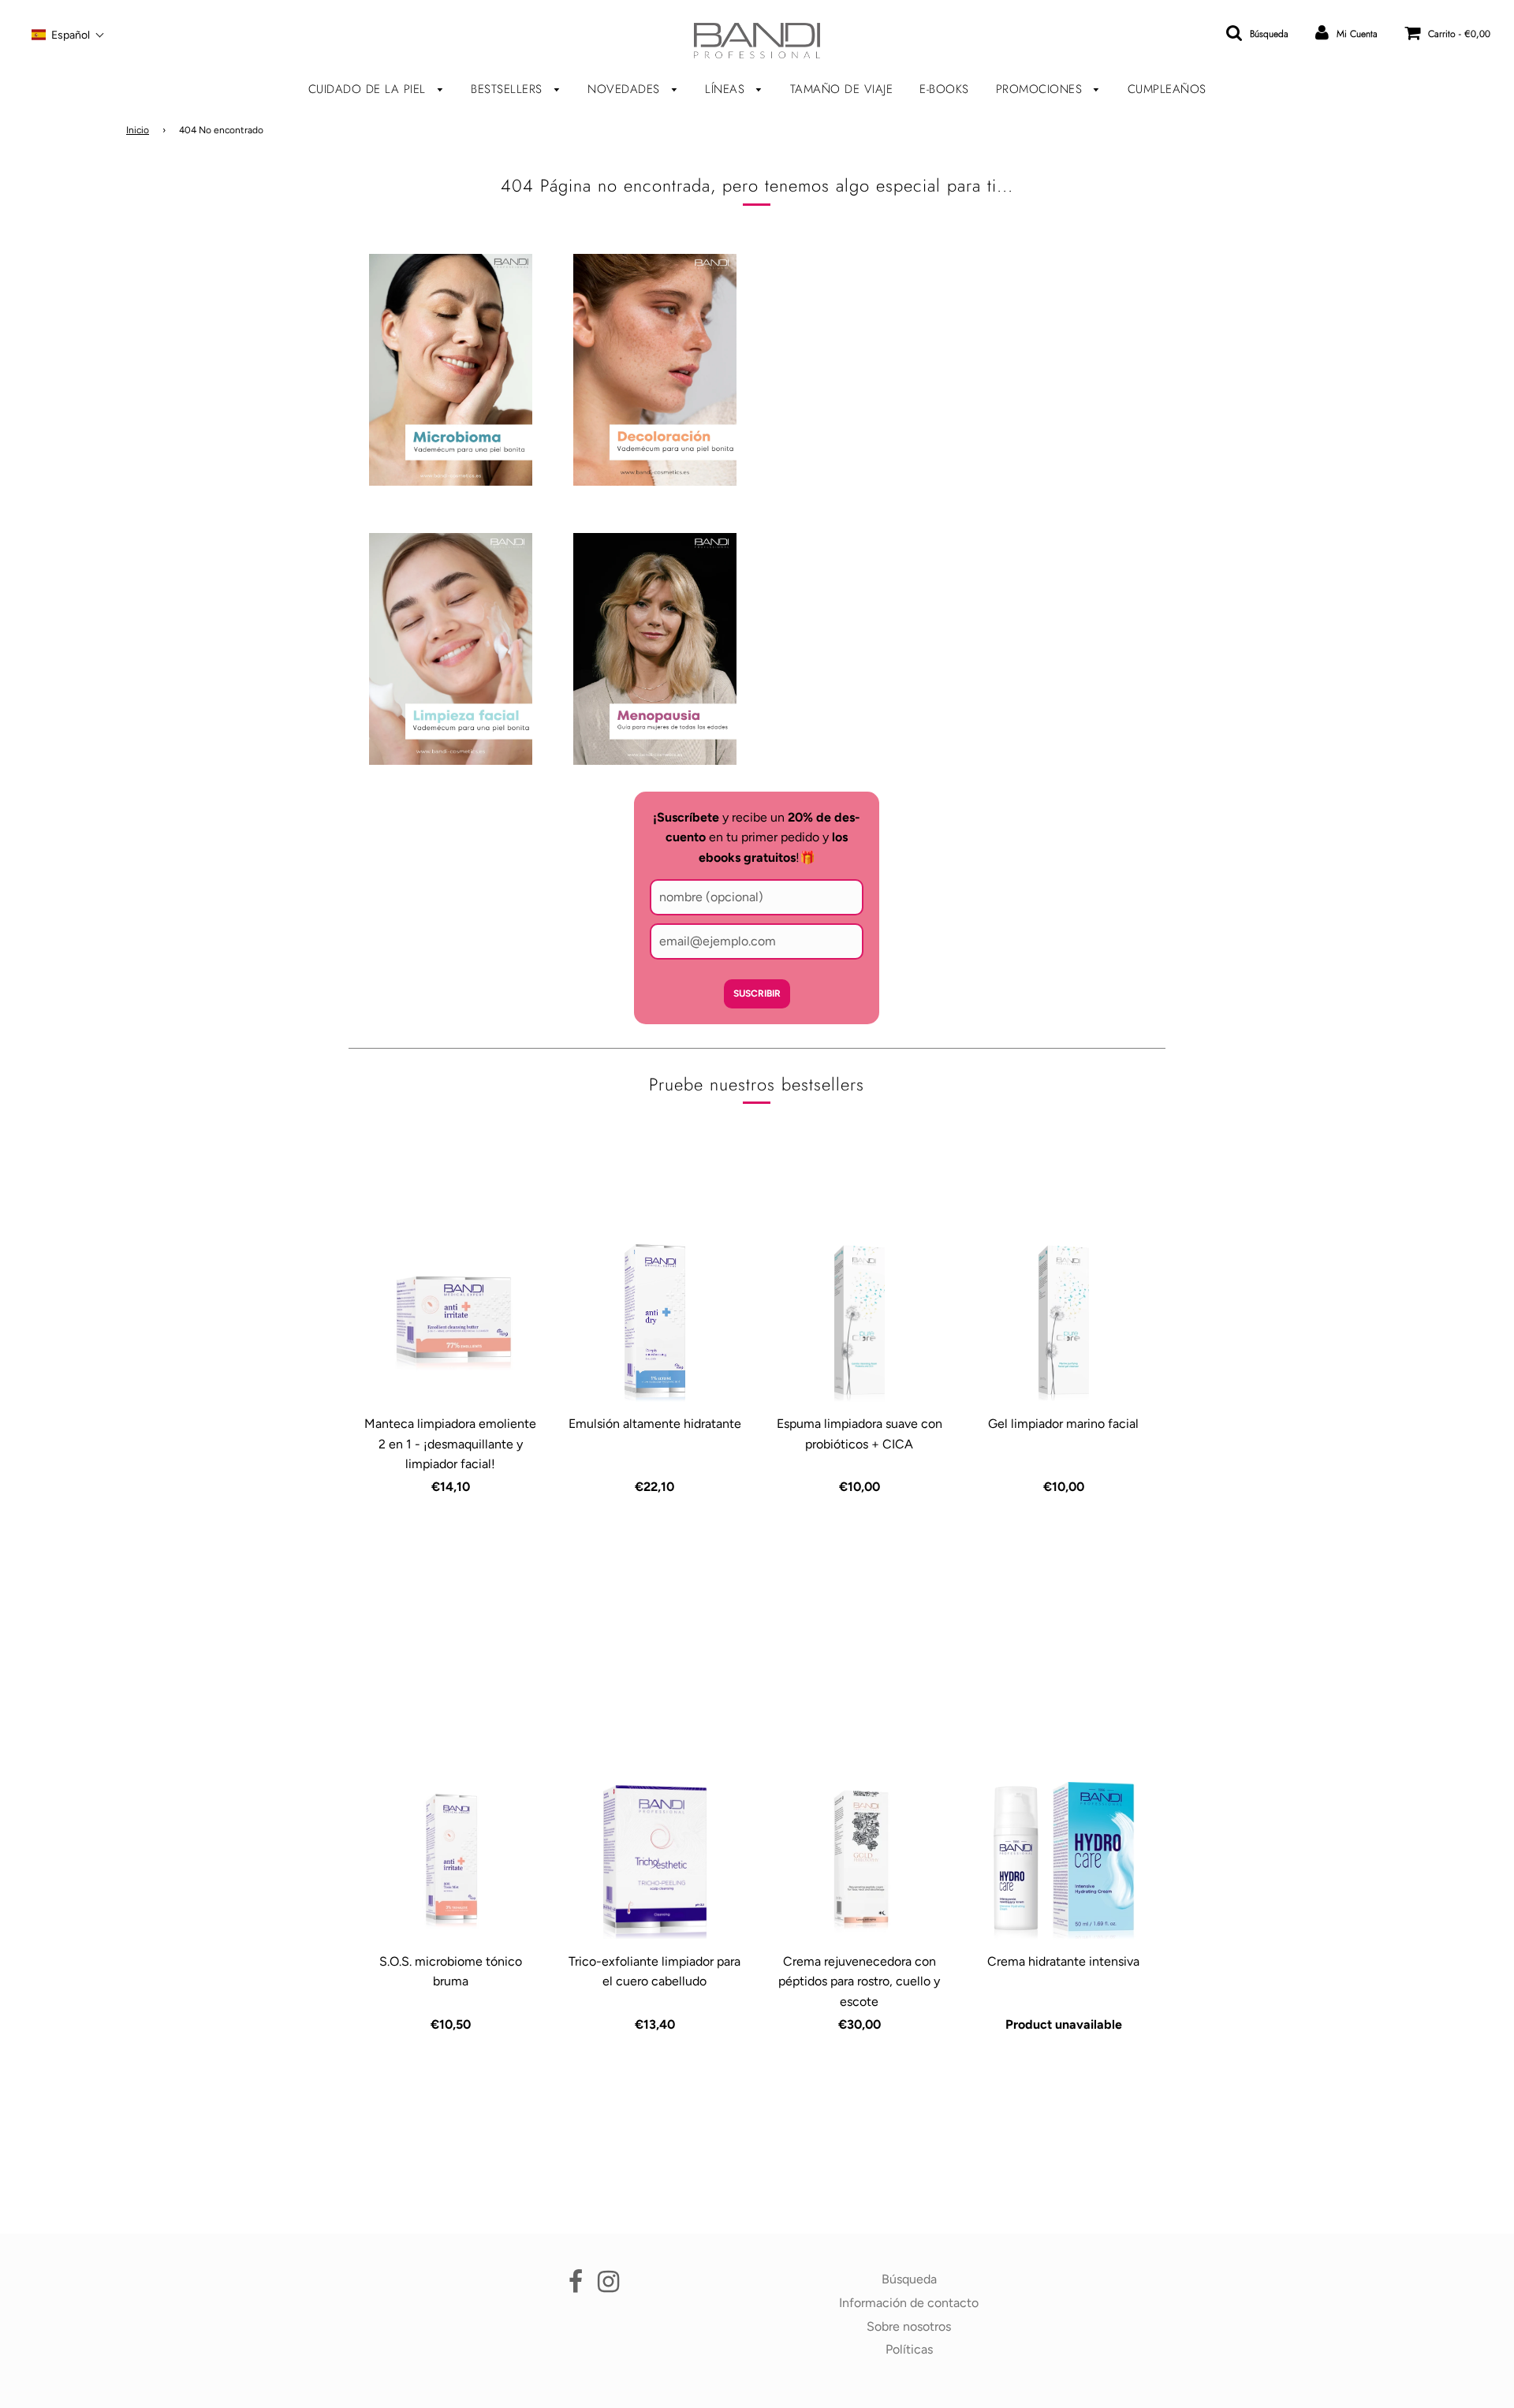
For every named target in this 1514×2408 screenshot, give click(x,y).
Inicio (138, 130)
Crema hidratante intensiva (1063, 1961)
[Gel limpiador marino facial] (1063, 1323)
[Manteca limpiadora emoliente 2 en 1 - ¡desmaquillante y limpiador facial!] (451, 1323)
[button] (68, 35)
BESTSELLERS (509, 89)
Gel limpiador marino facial (1063, 1424)
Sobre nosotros (909, 2326)
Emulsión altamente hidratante (655, 1424)
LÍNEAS (727, 89)
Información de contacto (909, 2303)
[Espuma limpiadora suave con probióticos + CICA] (859, 1323)
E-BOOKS (944, 89)
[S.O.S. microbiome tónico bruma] (451, 1861)
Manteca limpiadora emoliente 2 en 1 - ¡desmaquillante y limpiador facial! (450, 1444)
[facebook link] (576, 2286)
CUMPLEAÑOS (1167, 89)
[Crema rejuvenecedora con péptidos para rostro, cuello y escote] (859, 1861)
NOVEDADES (626, 89)
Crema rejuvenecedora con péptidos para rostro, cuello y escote (859, 1981)
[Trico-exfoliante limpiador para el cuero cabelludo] (655, 1861)
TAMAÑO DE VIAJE (842, 89)
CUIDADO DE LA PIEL (369, 89)
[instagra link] (608, 2286)
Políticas (909, 2349)
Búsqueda (909, 2279)
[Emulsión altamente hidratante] (655, 1323)
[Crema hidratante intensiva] (1063, 1861)
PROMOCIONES (1041, 89)
